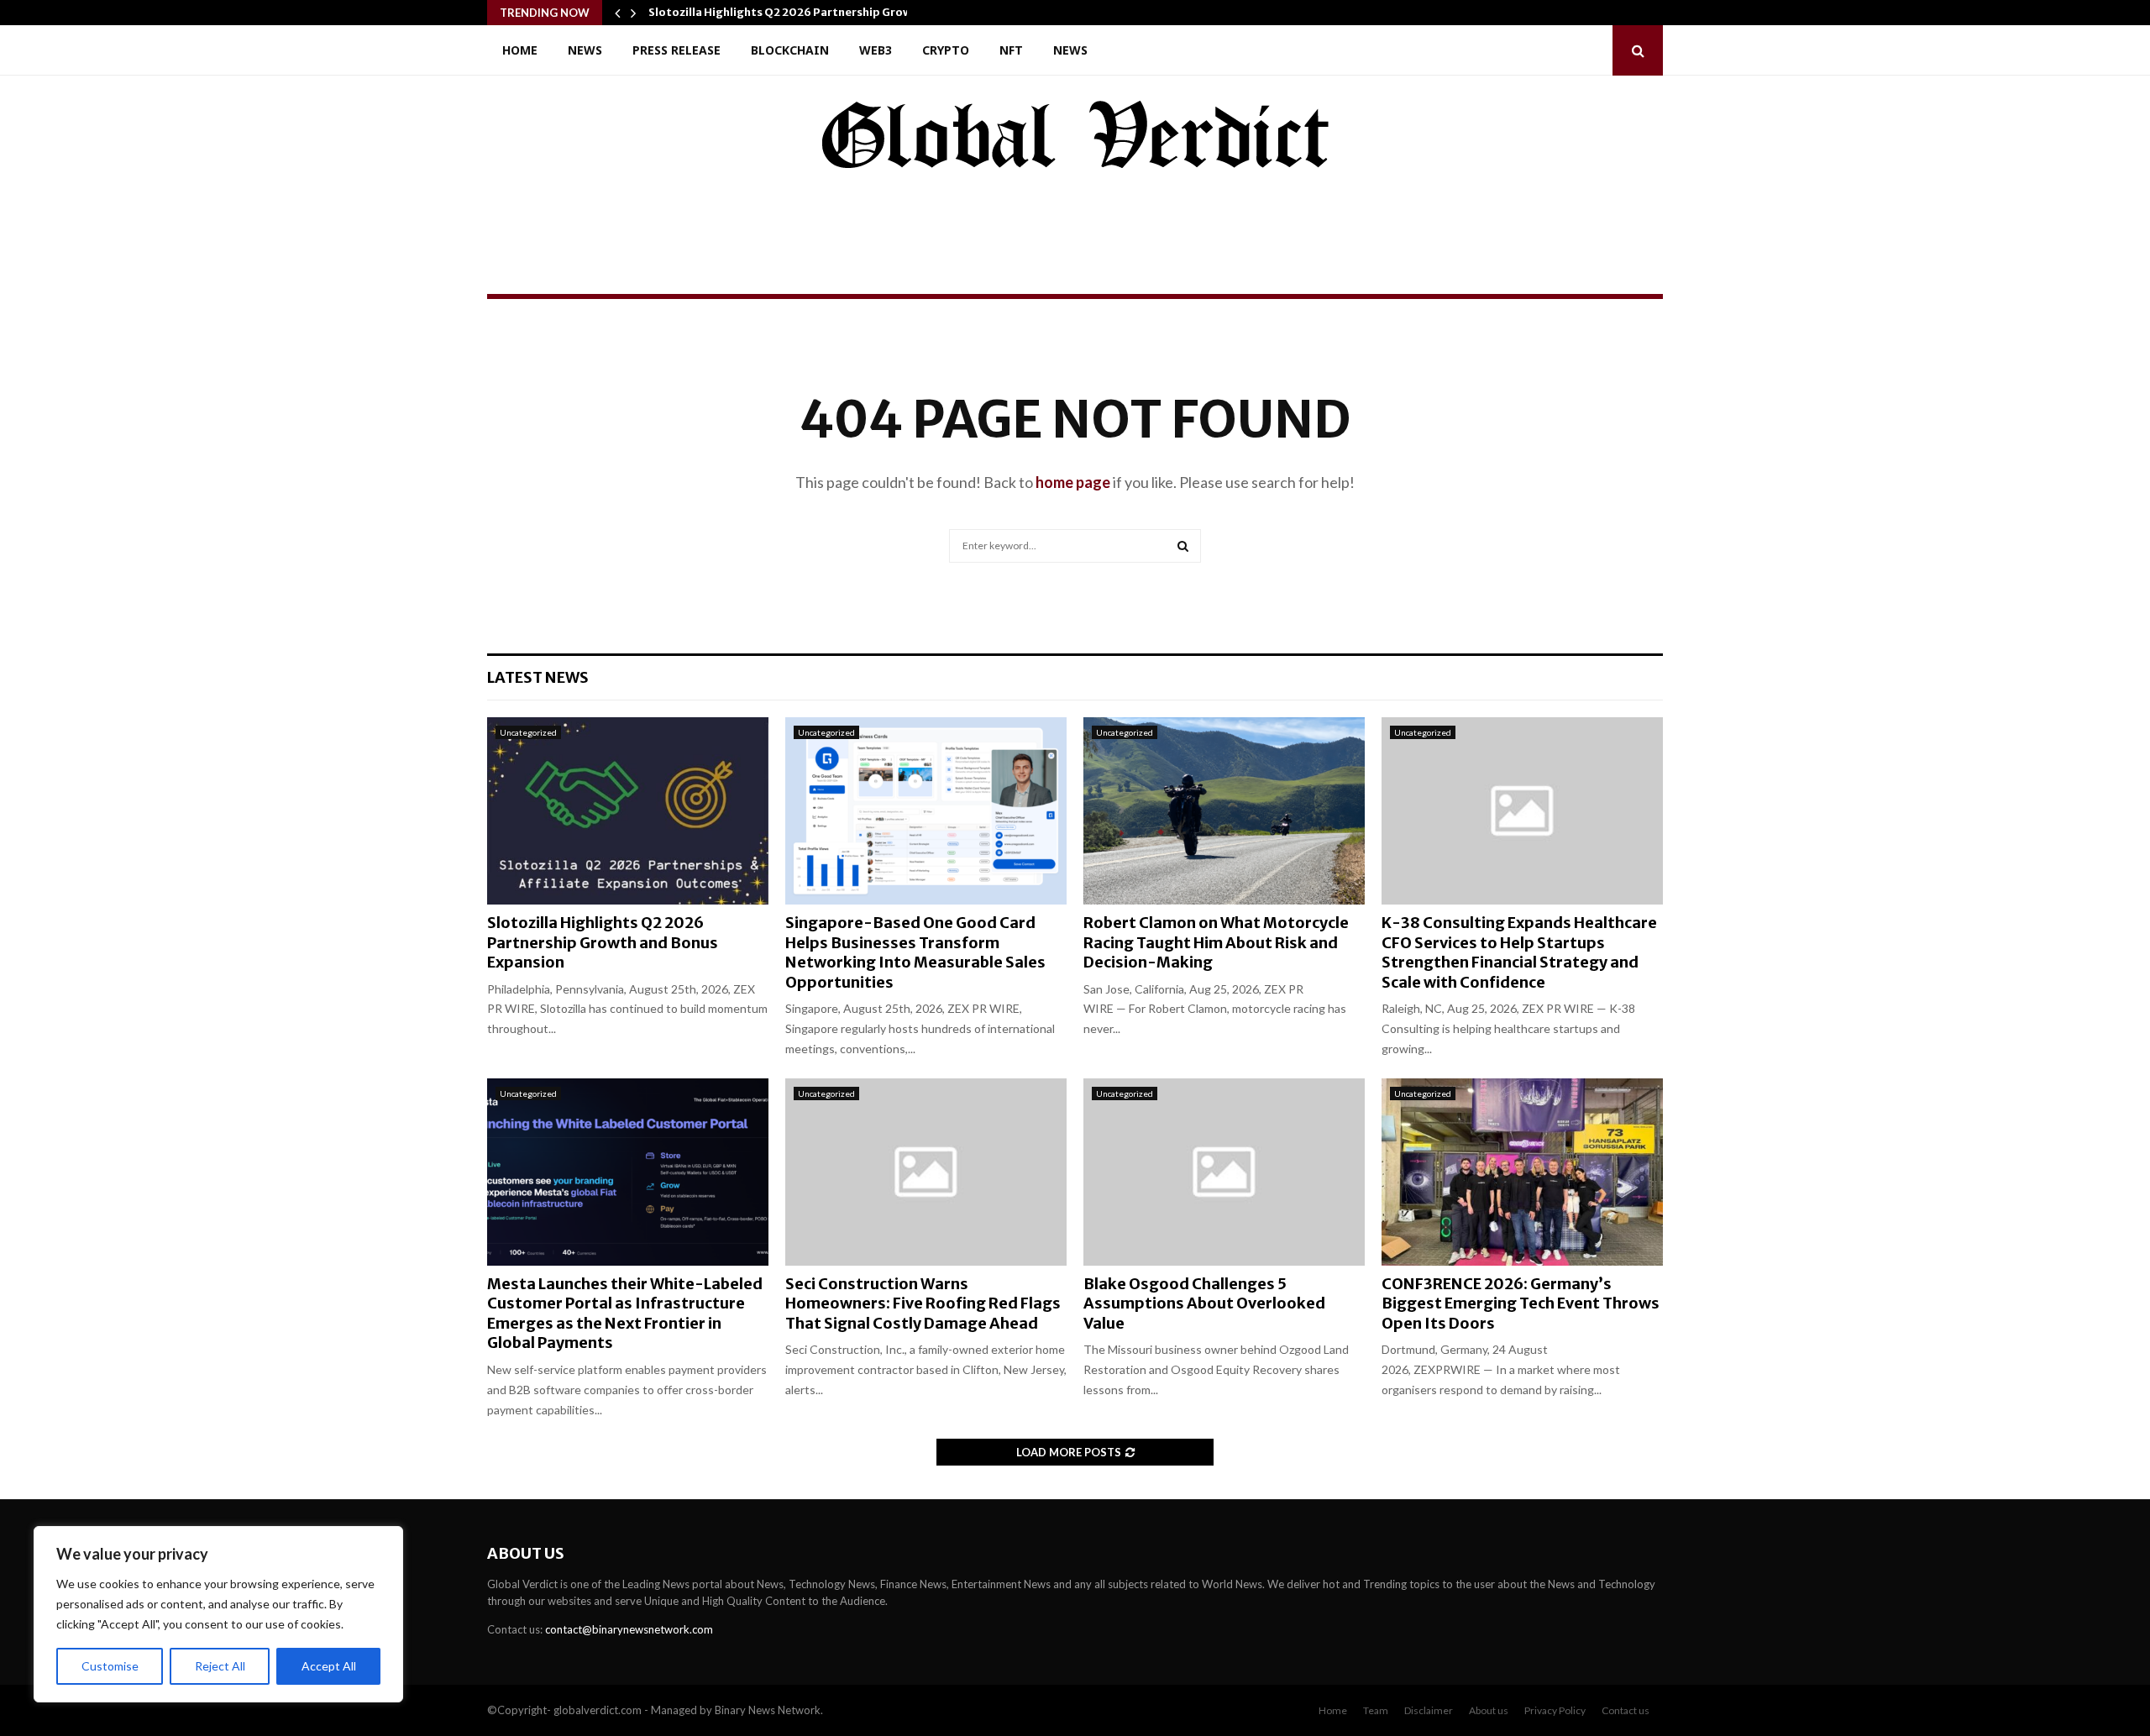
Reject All (220, 1666)
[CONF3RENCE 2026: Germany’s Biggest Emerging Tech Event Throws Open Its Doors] (1522, 1172)
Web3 (876, 50)
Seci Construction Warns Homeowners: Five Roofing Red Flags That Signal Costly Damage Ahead (923, 1303)
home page (1073, 482)
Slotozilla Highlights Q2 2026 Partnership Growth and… (803, 12)
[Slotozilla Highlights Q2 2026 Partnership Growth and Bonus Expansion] (628, 811)
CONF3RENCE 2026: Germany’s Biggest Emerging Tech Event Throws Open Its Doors (1521, 1303)
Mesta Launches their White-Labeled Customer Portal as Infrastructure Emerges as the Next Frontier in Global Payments (625, 1313)
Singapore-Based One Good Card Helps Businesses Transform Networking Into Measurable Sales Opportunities (915, 952)
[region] (218, 1614)
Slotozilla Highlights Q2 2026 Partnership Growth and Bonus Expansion (603, 942)
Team (1376, 1710)
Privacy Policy (1555, 1710)
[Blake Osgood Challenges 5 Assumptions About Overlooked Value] (1224, 1172)
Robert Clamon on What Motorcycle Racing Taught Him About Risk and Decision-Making (1216, 942)
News (585, 50)
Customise (110, 1666)
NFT (1011, 50)
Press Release (676, 50)
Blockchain (790, 50)
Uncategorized (528, 732)
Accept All (329, 1666)
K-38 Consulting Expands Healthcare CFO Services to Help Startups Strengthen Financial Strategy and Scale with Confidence (1519, 952)
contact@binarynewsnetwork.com (629, 1629)
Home (520, 50)
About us (1489, 1710)
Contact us (1626, 1710)
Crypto (946, 50)
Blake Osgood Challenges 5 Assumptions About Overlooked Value (1204, 1303)
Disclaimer (1429, 1710)
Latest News (538, 677)
